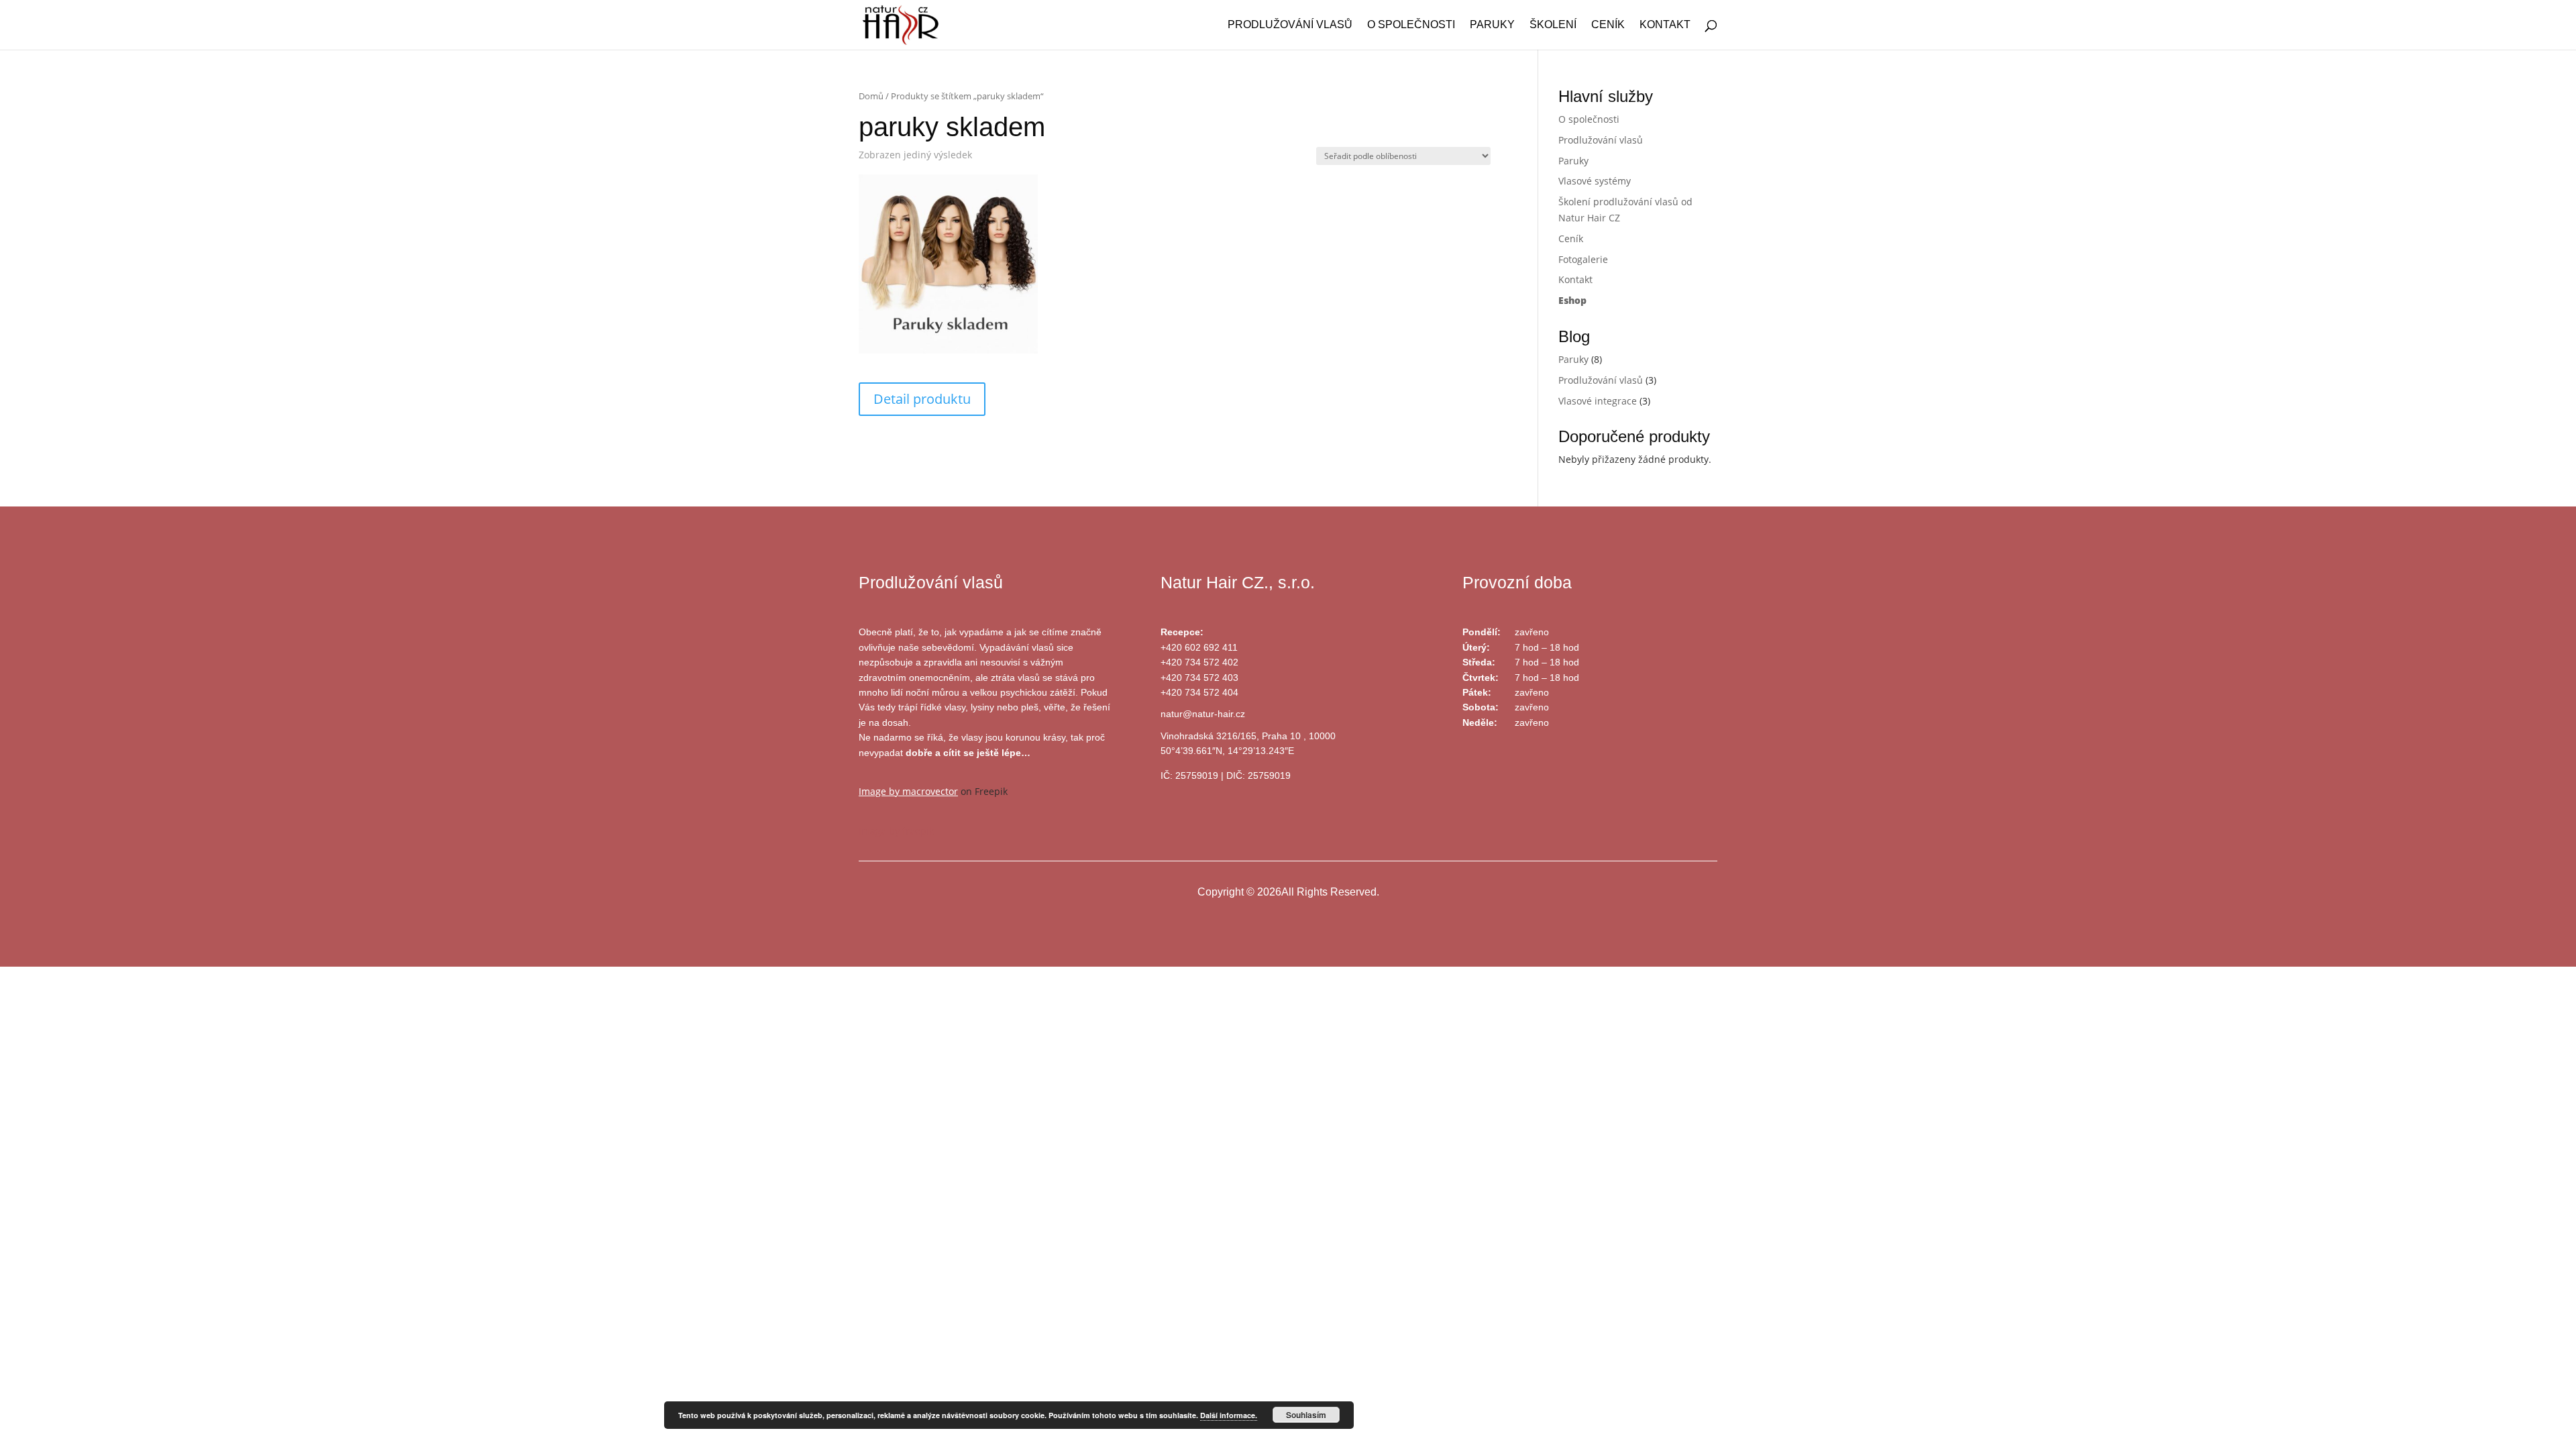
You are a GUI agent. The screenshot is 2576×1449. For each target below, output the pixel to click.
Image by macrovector (908, 791)
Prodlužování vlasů (1290, 25)
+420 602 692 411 (1199, 647)
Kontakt (1665, 25)
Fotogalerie (1583, 259)
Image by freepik (896, 831)
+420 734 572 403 (1199, 678)
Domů (871, 96)
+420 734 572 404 (1199, 692)
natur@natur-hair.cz (1203, 714)
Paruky (1492, 25)
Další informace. (1229, 1415)
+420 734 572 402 (1199, 662)
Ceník (1608, 25)
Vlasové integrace (1598, 401)
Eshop (1572, 300)
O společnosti (1411, 25)
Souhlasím (1306, 1415)
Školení (1553, 25)
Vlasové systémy (1595, 181)
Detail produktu (922, 399)
